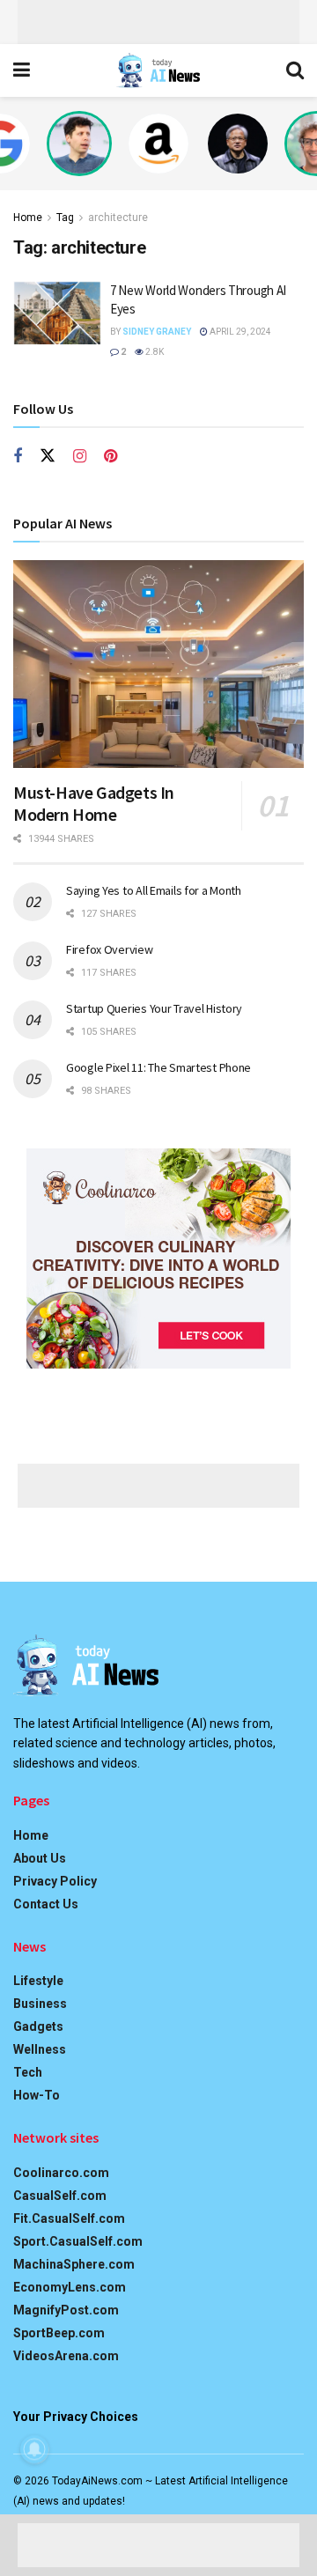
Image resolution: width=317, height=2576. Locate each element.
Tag (65, 218)
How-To (37, 2095)
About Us (40, 1858)
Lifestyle (38, 1981)
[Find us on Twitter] (48, 456)
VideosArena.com (66, 2356)
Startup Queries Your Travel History (154, 1008)
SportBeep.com (59, 2333)
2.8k (154, 352)
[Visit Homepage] (158, 70)
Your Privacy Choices (76, 2417)
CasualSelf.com (60, 2196)
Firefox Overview (110, 949)
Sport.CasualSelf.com (78, 2241)
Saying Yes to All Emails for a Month (154, 890)
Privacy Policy (55, 1881)
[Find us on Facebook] (18, 457)
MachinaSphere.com (74, 2264)
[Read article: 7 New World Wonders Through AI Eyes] (57, 313)
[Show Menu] (22, 70)
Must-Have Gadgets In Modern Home (94, 803)
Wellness (40, 2049)
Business (40, 2004)
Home (28, 218)
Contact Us (46, 1904)
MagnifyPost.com (66, 2310)
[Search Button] (295, 70)
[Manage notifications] (34, 2449)
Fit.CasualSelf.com (69, 2218)
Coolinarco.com (61, 2173)
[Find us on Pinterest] (111, 457)
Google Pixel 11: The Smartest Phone (158, 1067)
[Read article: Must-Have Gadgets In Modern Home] (158, 664)
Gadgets (38, 2026)
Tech (28, 2072)
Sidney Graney (157, 332)
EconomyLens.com (70, 2287)
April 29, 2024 (240, 332)
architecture (118, 218)
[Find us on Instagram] (80, 457)
